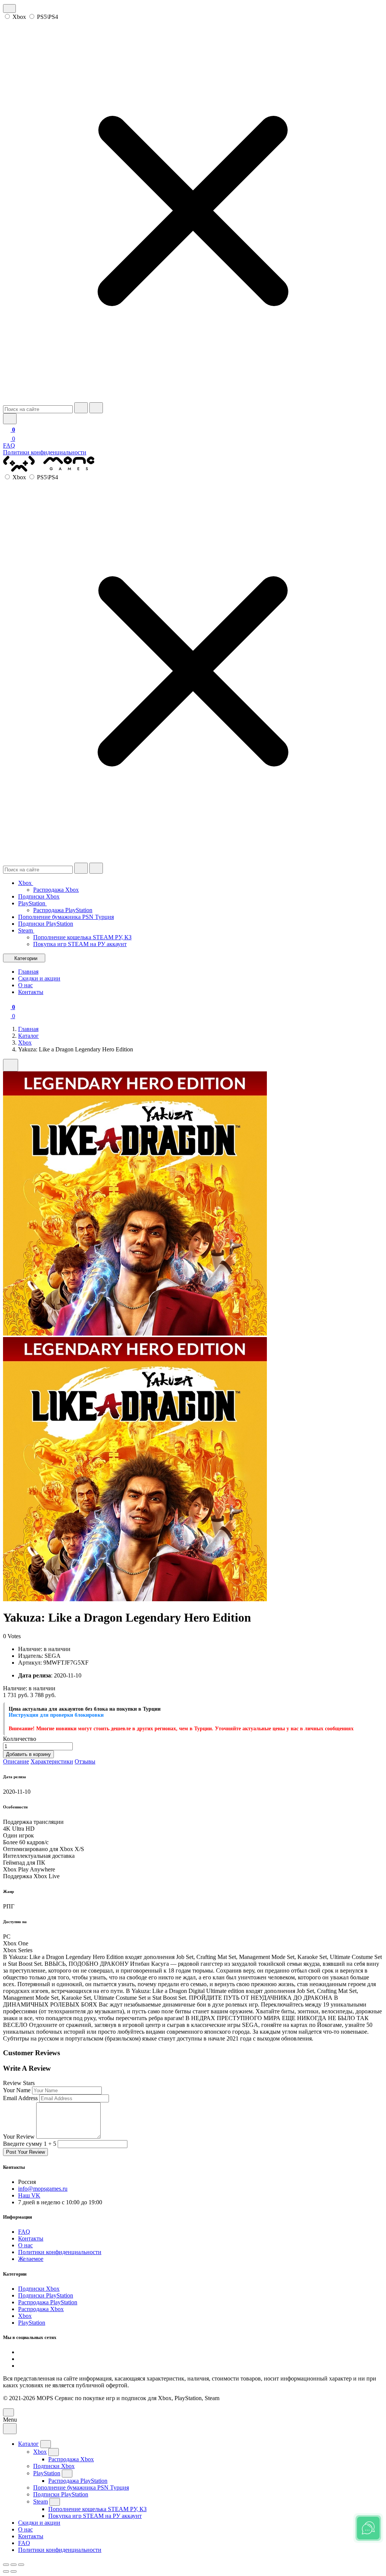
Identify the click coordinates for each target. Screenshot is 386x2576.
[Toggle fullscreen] (14, 2565)
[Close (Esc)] (6, 2565)
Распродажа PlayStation (63, 910)
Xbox (19, 17)
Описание (16, 1761)
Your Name (17, 2090)
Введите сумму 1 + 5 (30, 2144)
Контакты (31, 2238)
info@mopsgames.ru (43, 2189)
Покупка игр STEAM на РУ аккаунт (80, 944)
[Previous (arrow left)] (6, 2571)
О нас (25, 2245)
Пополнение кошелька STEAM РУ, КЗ (82, 937)
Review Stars (19, 2083)
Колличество (20, 1739)
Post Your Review (25, 2152)
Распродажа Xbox (56, 890)
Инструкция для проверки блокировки (56, 1715)
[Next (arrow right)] (14, 2571)
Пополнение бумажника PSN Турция (66, 917)
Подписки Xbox (39, 896)
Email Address (20, 2098)
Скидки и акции (39, 2523)
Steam (26, 930)
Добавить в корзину (28, 1754)
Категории (26, 958)
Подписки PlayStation (46, 924)
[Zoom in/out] (21, 2565)
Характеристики (52, 1761)
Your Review (19, 2137)
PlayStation (32, 903)
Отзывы (85, 1761)
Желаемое (31, 2259)
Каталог (28, 1036)
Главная (28, 1029)
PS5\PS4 (47, 17)
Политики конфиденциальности (45, 452)
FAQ (9, 445)
